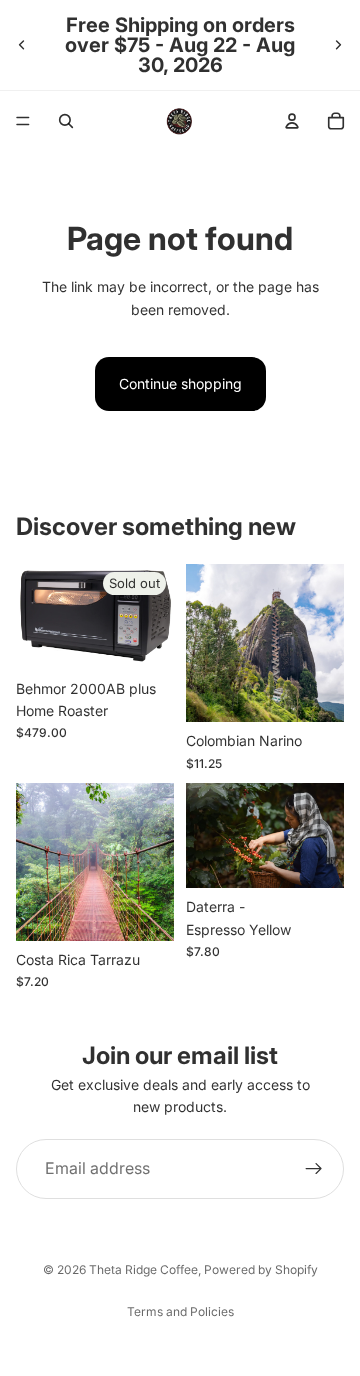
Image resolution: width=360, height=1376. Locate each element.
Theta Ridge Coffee (143, 1269)
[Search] (66, 121)
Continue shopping (180, 383)
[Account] (292, 121)
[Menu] (23, 121)
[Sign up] (314, 1169)
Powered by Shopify (261, 1269)
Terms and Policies (180, 1311)
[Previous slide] (22, 45)
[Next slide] (338, 45)
